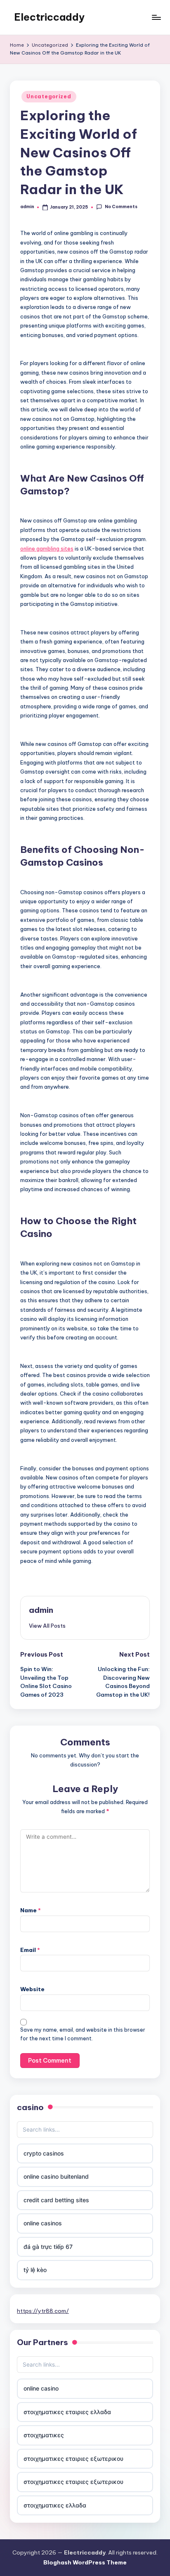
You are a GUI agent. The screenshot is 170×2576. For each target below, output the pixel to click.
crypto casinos (44, 2153)
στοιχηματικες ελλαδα (55, 2505)
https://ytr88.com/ (43, 2311)
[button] (47, 1626)
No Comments (121, 207)
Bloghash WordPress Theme (85, 2562)
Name (31, 1910)
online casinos (43, 2223)
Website (32, 1989)
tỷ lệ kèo (35, 2270)
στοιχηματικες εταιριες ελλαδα (67, 2412)
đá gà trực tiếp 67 (48, 2247)
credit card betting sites (56, 2200)
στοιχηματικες (44, 2435)
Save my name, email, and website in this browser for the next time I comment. (83, 2034)
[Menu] (156, 17)
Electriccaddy (49, 17)
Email (30, 1950)
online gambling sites (47, 548)
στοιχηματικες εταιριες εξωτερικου (73, 2458)
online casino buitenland (56, 2176)
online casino (41, 2388)
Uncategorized (49, 96)
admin (41, 1610)
